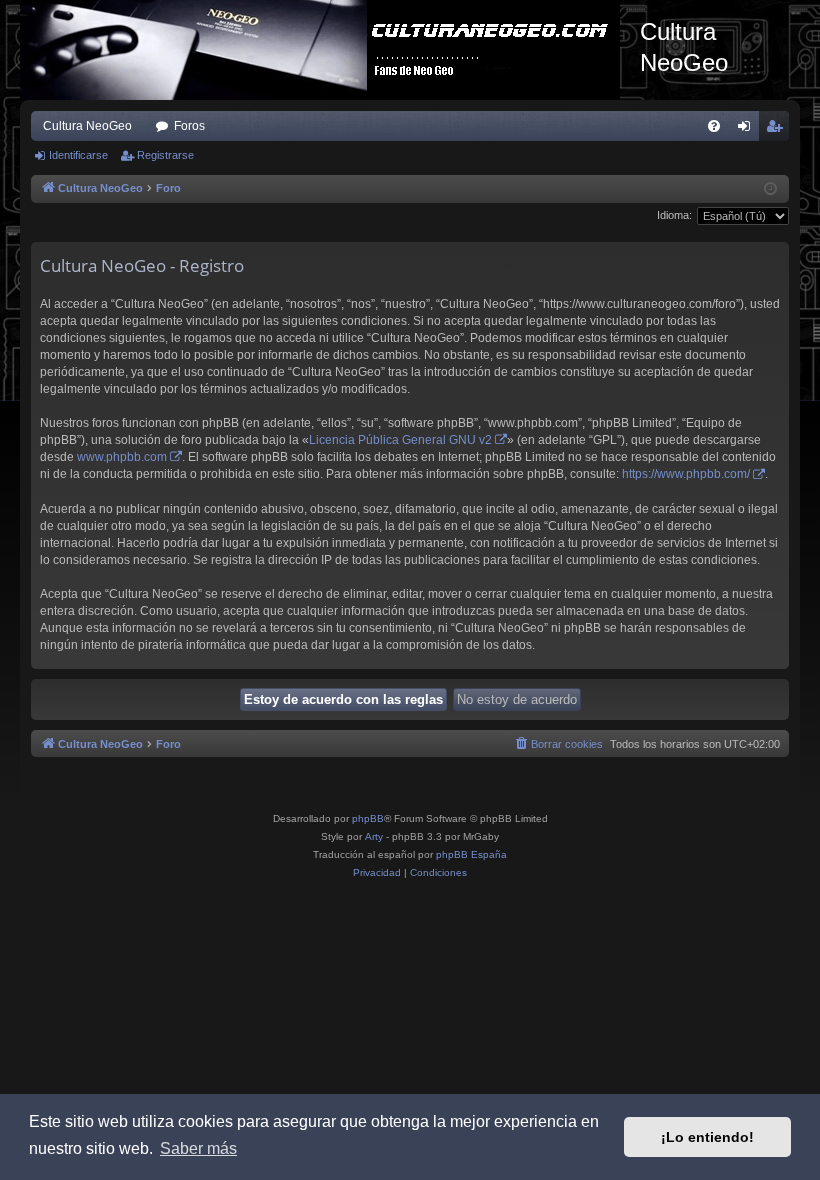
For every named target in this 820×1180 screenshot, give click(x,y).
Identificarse (78, 155)
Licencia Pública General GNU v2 (400, 440)
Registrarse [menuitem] (778, 130)
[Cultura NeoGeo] (330, 50)
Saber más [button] (198, 1148)
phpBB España (471, 854)
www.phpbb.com (122, 457)
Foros (189, 126)
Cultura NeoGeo (87, 126)
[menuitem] (714, 126)
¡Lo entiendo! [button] (707, 1137)
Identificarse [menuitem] (748, 130)
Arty (374, 836)
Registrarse (165, 155)
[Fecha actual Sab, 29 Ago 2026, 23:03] (770, 189)
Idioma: (674, 215)
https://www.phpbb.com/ (686, 474)
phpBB (368, 818)
